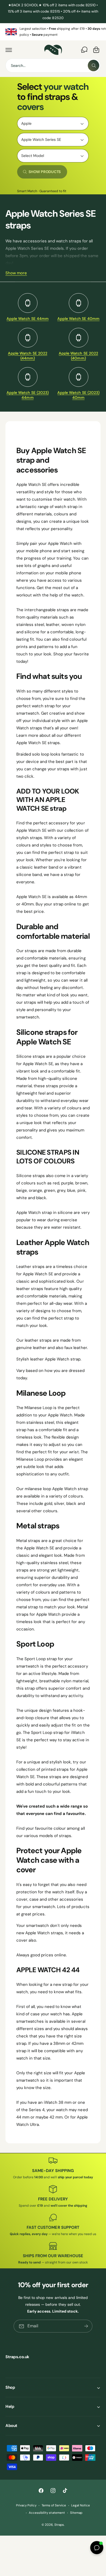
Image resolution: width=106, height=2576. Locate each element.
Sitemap (76, 2513)
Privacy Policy (26, 2505)
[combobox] (53, 66)
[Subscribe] (86, 2326)
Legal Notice (81, 2505)
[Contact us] (84, 50)
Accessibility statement (47, 2513)
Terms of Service (54, 2505)
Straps (59, 2525)
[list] (53, 32)
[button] (9, 50)
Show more (16, 273)
